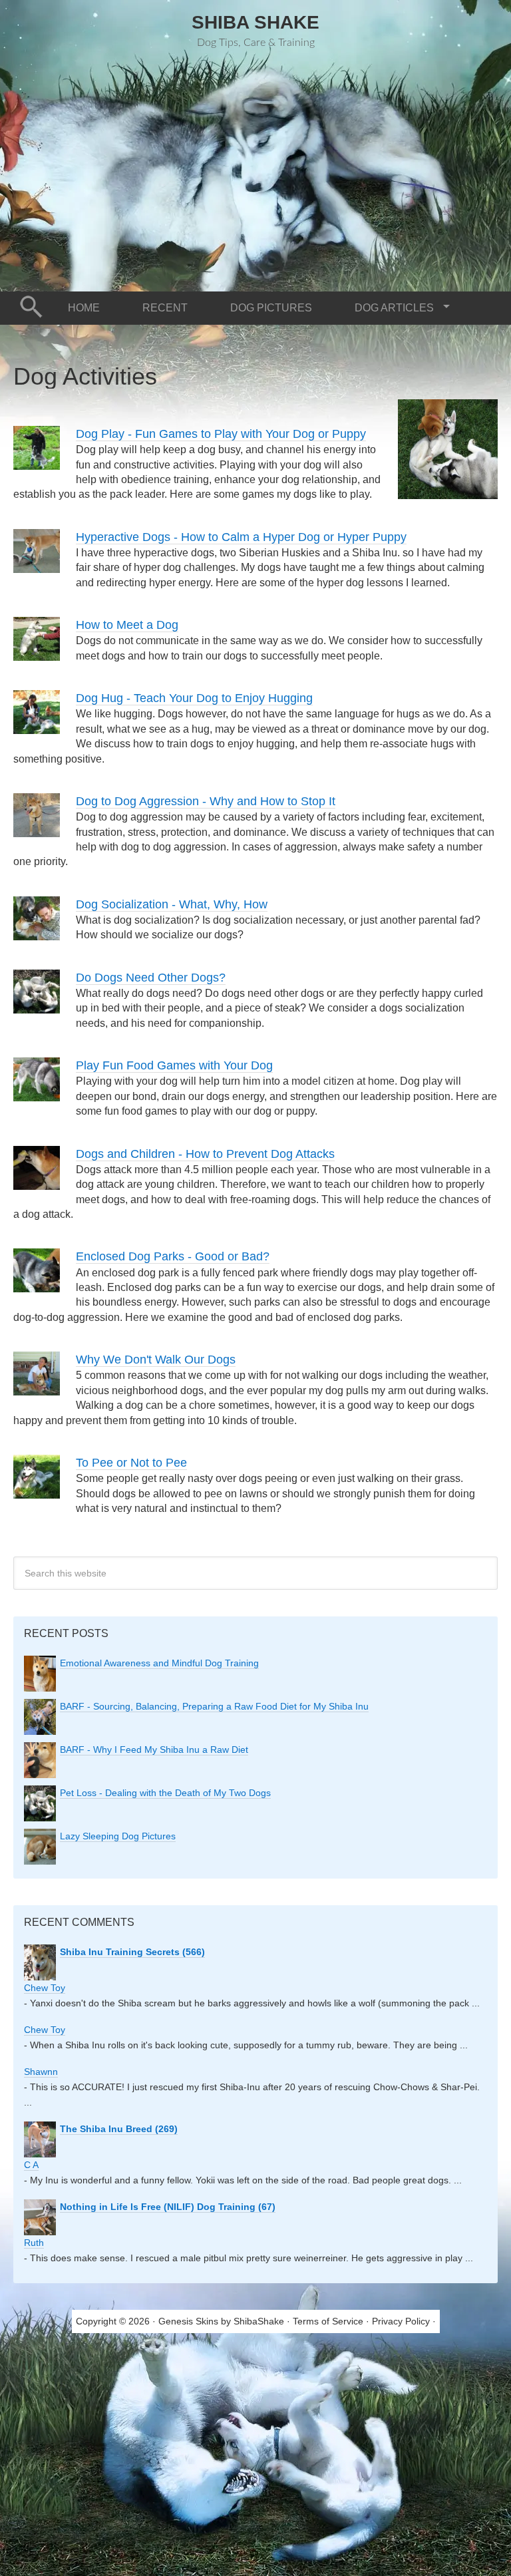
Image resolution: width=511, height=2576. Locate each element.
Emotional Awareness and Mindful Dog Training (159, 1663)
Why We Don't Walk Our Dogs (156, 1360)
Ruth (34, 2243)
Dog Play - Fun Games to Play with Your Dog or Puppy (221, 434)
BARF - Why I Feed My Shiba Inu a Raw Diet (154, 1749)
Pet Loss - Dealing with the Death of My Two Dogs (165, 1793)
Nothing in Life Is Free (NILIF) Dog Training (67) (168, 2207)
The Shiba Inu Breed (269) (119, 2129)
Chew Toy (45, 1988)
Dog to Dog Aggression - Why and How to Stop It (206, 801)
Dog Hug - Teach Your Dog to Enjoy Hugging (194, 698)
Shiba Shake (255, 22)
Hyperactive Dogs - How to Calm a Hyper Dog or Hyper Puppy (241, 537)
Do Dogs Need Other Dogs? (151, 978)
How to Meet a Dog (127, 625)
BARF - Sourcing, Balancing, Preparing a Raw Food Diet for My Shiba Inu (214, 1706)
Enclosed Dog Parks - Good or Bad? (173, 1256)
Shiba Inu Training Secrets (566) (132, 1952)
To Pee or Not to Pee (131, 1463)
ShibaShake (259, 2321)
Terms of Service (328, 2321)
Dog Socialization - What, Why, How (172, 904)
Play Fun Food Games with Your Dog (174, 1065)
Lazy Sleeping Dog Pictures (118, 1836)
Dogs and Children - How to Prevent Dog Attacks (205, 1154)
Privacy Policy (401, 2321)
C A (31, 2165)
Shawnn (41, 2072)
